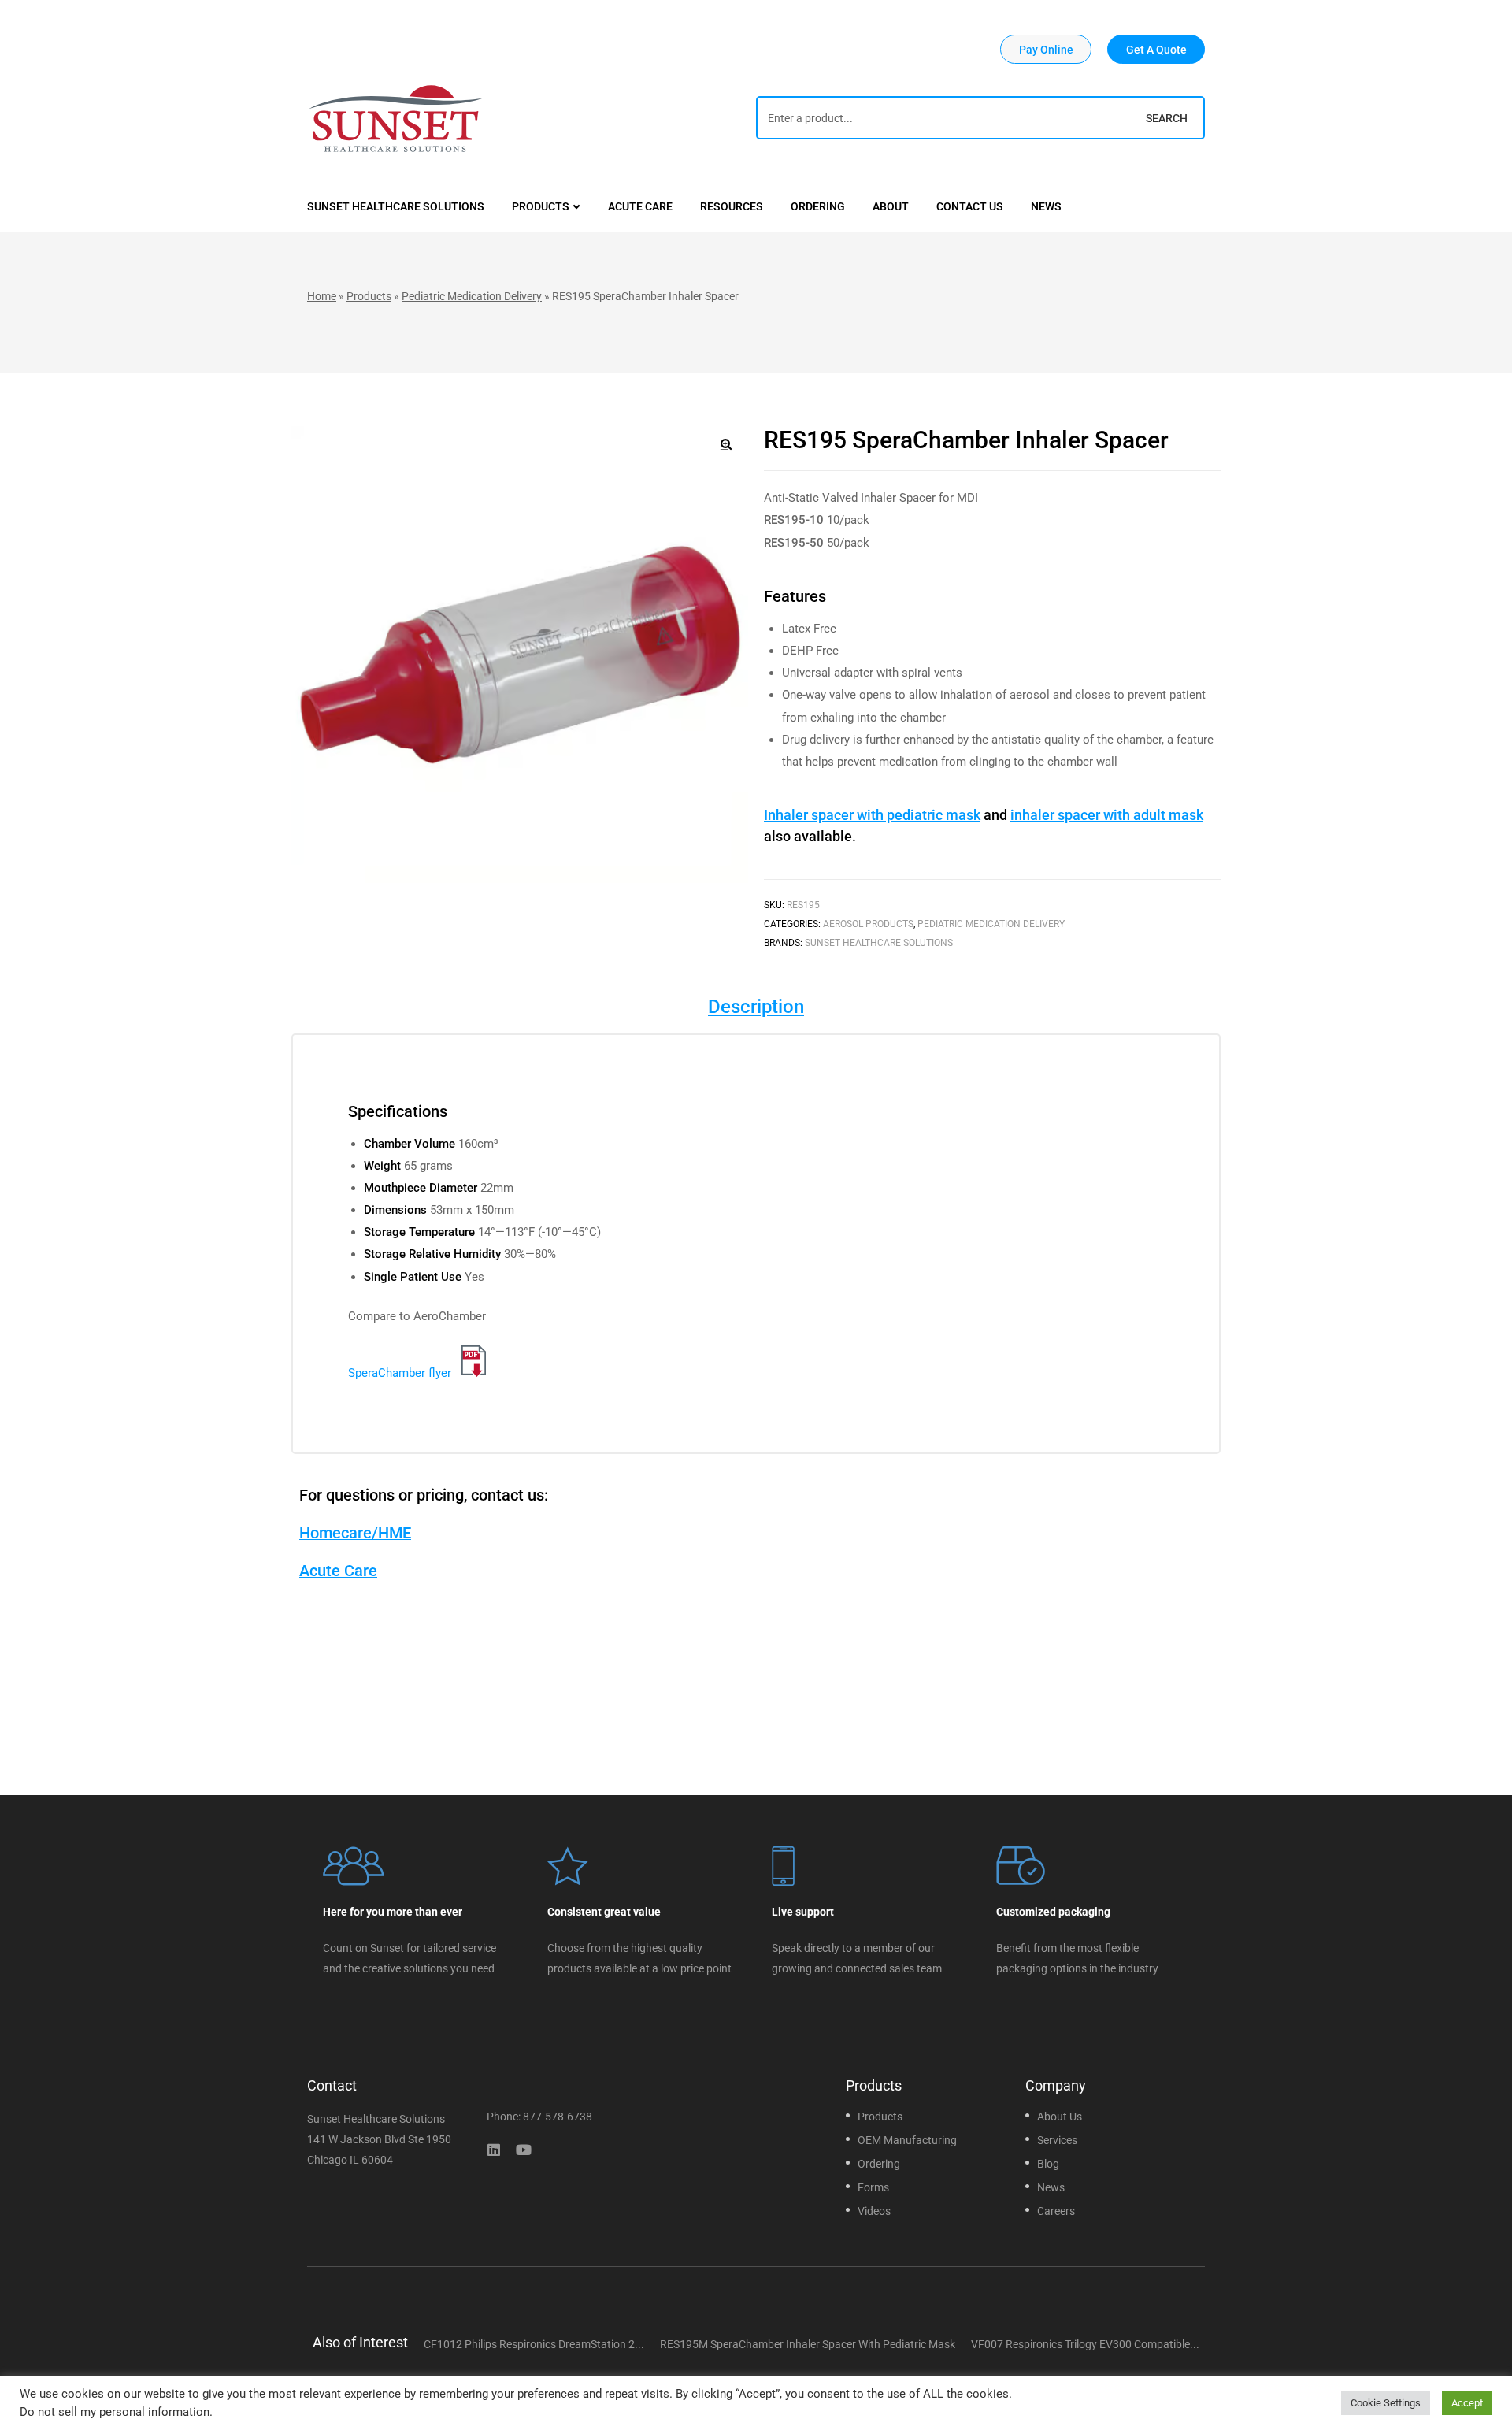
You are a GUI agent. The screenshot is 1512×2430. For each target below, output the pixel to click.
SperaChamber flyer (401, 1373)
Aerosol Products (868, 924)
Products (369, 296)
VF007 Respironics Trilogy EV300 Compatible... (1085, 2344)
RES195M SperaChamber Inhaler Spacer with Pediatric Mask (808, 2344)
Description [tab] (756, 1007)
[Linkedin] (494, 2150)
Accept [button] (1467, 2403)
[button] (1046, 49)
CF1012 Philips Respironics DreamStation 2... (534, 2344)
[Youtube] (524, 2150)
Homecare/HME (355, 1533)
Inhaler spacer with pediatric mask (872, 815)
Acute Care (338, 1571)
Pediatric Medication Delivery (472, 296)
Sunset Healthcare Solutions (879, 943)
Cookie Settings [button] (1386, 2403)
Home (322, 296)
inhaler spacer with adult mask (1107, 815)
